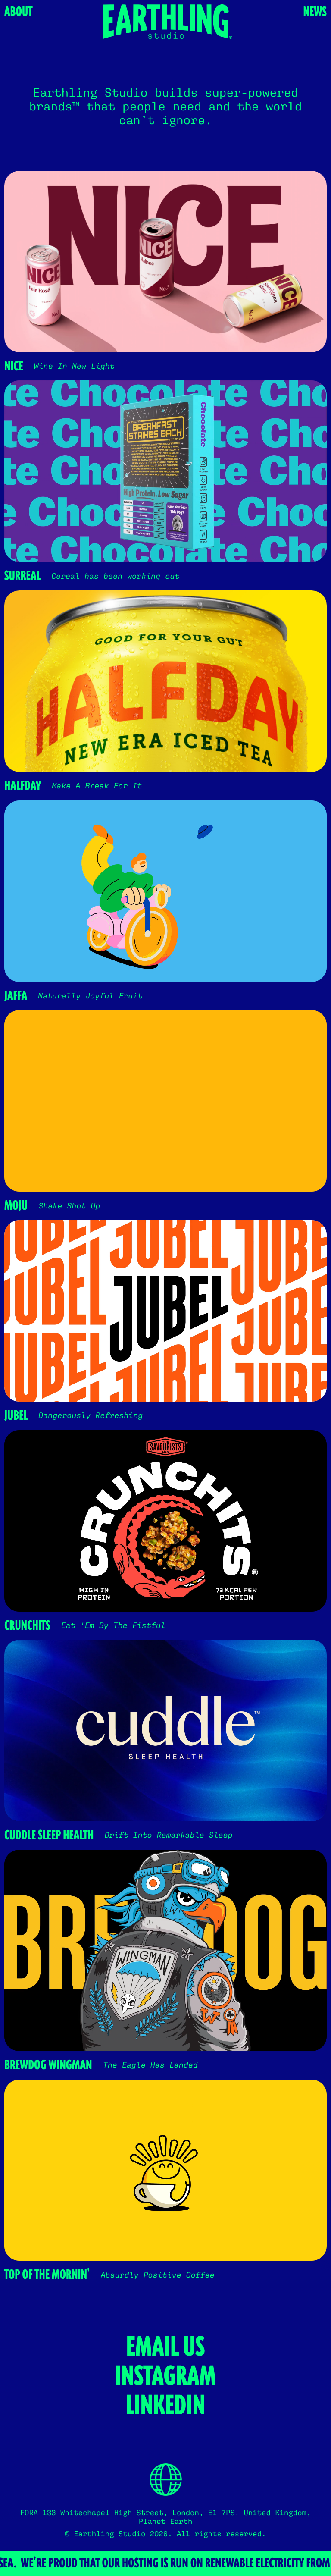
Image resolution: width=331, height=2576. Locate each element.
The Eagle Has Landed (150, 2065)
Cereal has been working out (115, 576)
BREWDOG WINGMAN (48, 2065)
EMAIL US (166, 2347)
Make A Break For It (97, 786)
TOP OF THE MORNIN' (47, 2275)
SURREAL (22, 576)
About (18, 12)
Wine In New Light (74, 366)
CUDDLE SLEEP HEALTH (49, 1836)
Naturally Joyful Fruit (90, 996)
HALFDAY (23, 786)
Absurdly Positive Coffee (157, 2275)
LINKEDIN (166, 2406)
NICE (14, 367)
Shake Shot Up (69, 1206)
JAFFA (16, 996)
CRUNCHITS (27, 1626)
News (315, 12)
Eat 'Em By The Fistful (113, 1626)
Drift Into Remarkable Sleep (168, 1835)
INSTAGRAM (165, 2376)
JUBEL (16, 1416)
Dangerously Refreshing (91, 1416)
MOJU (16, 1206)
